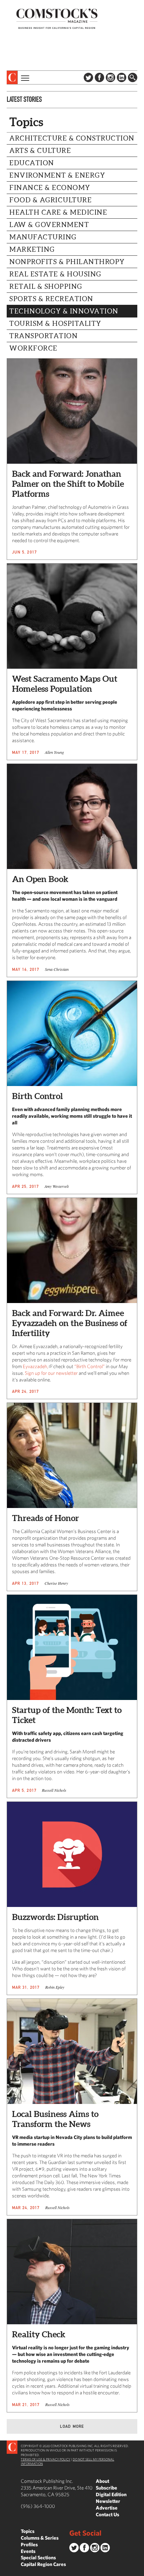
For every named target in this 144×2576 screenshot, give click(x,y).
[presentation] (12, 77)
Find (133, 77)
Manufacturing (43, 237)
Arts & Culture (40, 151)
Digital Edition (111, 2494)
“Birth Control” (90, 1366)
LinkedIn (122, 77)
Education (32, 163)
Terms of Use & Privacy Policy (46, 2459)
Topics (28, 2531)
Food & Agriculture (51, 200)
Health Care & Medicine (58, 212)
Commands (5, 2571)
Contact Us (107, 2514)
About (102, 2481)
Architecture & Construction (72, 138)
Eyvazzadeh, (35, 1366)
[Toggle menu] (24, 77)
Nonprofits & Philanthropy (67, 262)
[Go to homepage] (57, 19)
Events (28, 2551)
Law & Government (49, 225)
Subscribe (106, 2488)
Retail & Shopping (46, 286)
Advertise (107, 2508)
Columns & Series (40, 2538)
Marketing (32, 249)
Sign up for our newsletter (51, 1373)
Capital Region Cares (43, 2564)
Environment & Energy (57, 175)
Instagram (111, 77)
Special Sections (38, 2557)
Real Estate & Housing (55, 274)
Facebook (99, 77)
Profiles (29, 2544)
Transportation (44, 336)
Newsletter (108, 2501)
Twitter (88, 77)
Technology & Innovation (64, 311)
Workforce (33, 348)
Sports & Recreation (51, 299)
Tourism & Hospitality (55, 324)
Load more (72, 2426)
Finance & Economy (50, 188)
